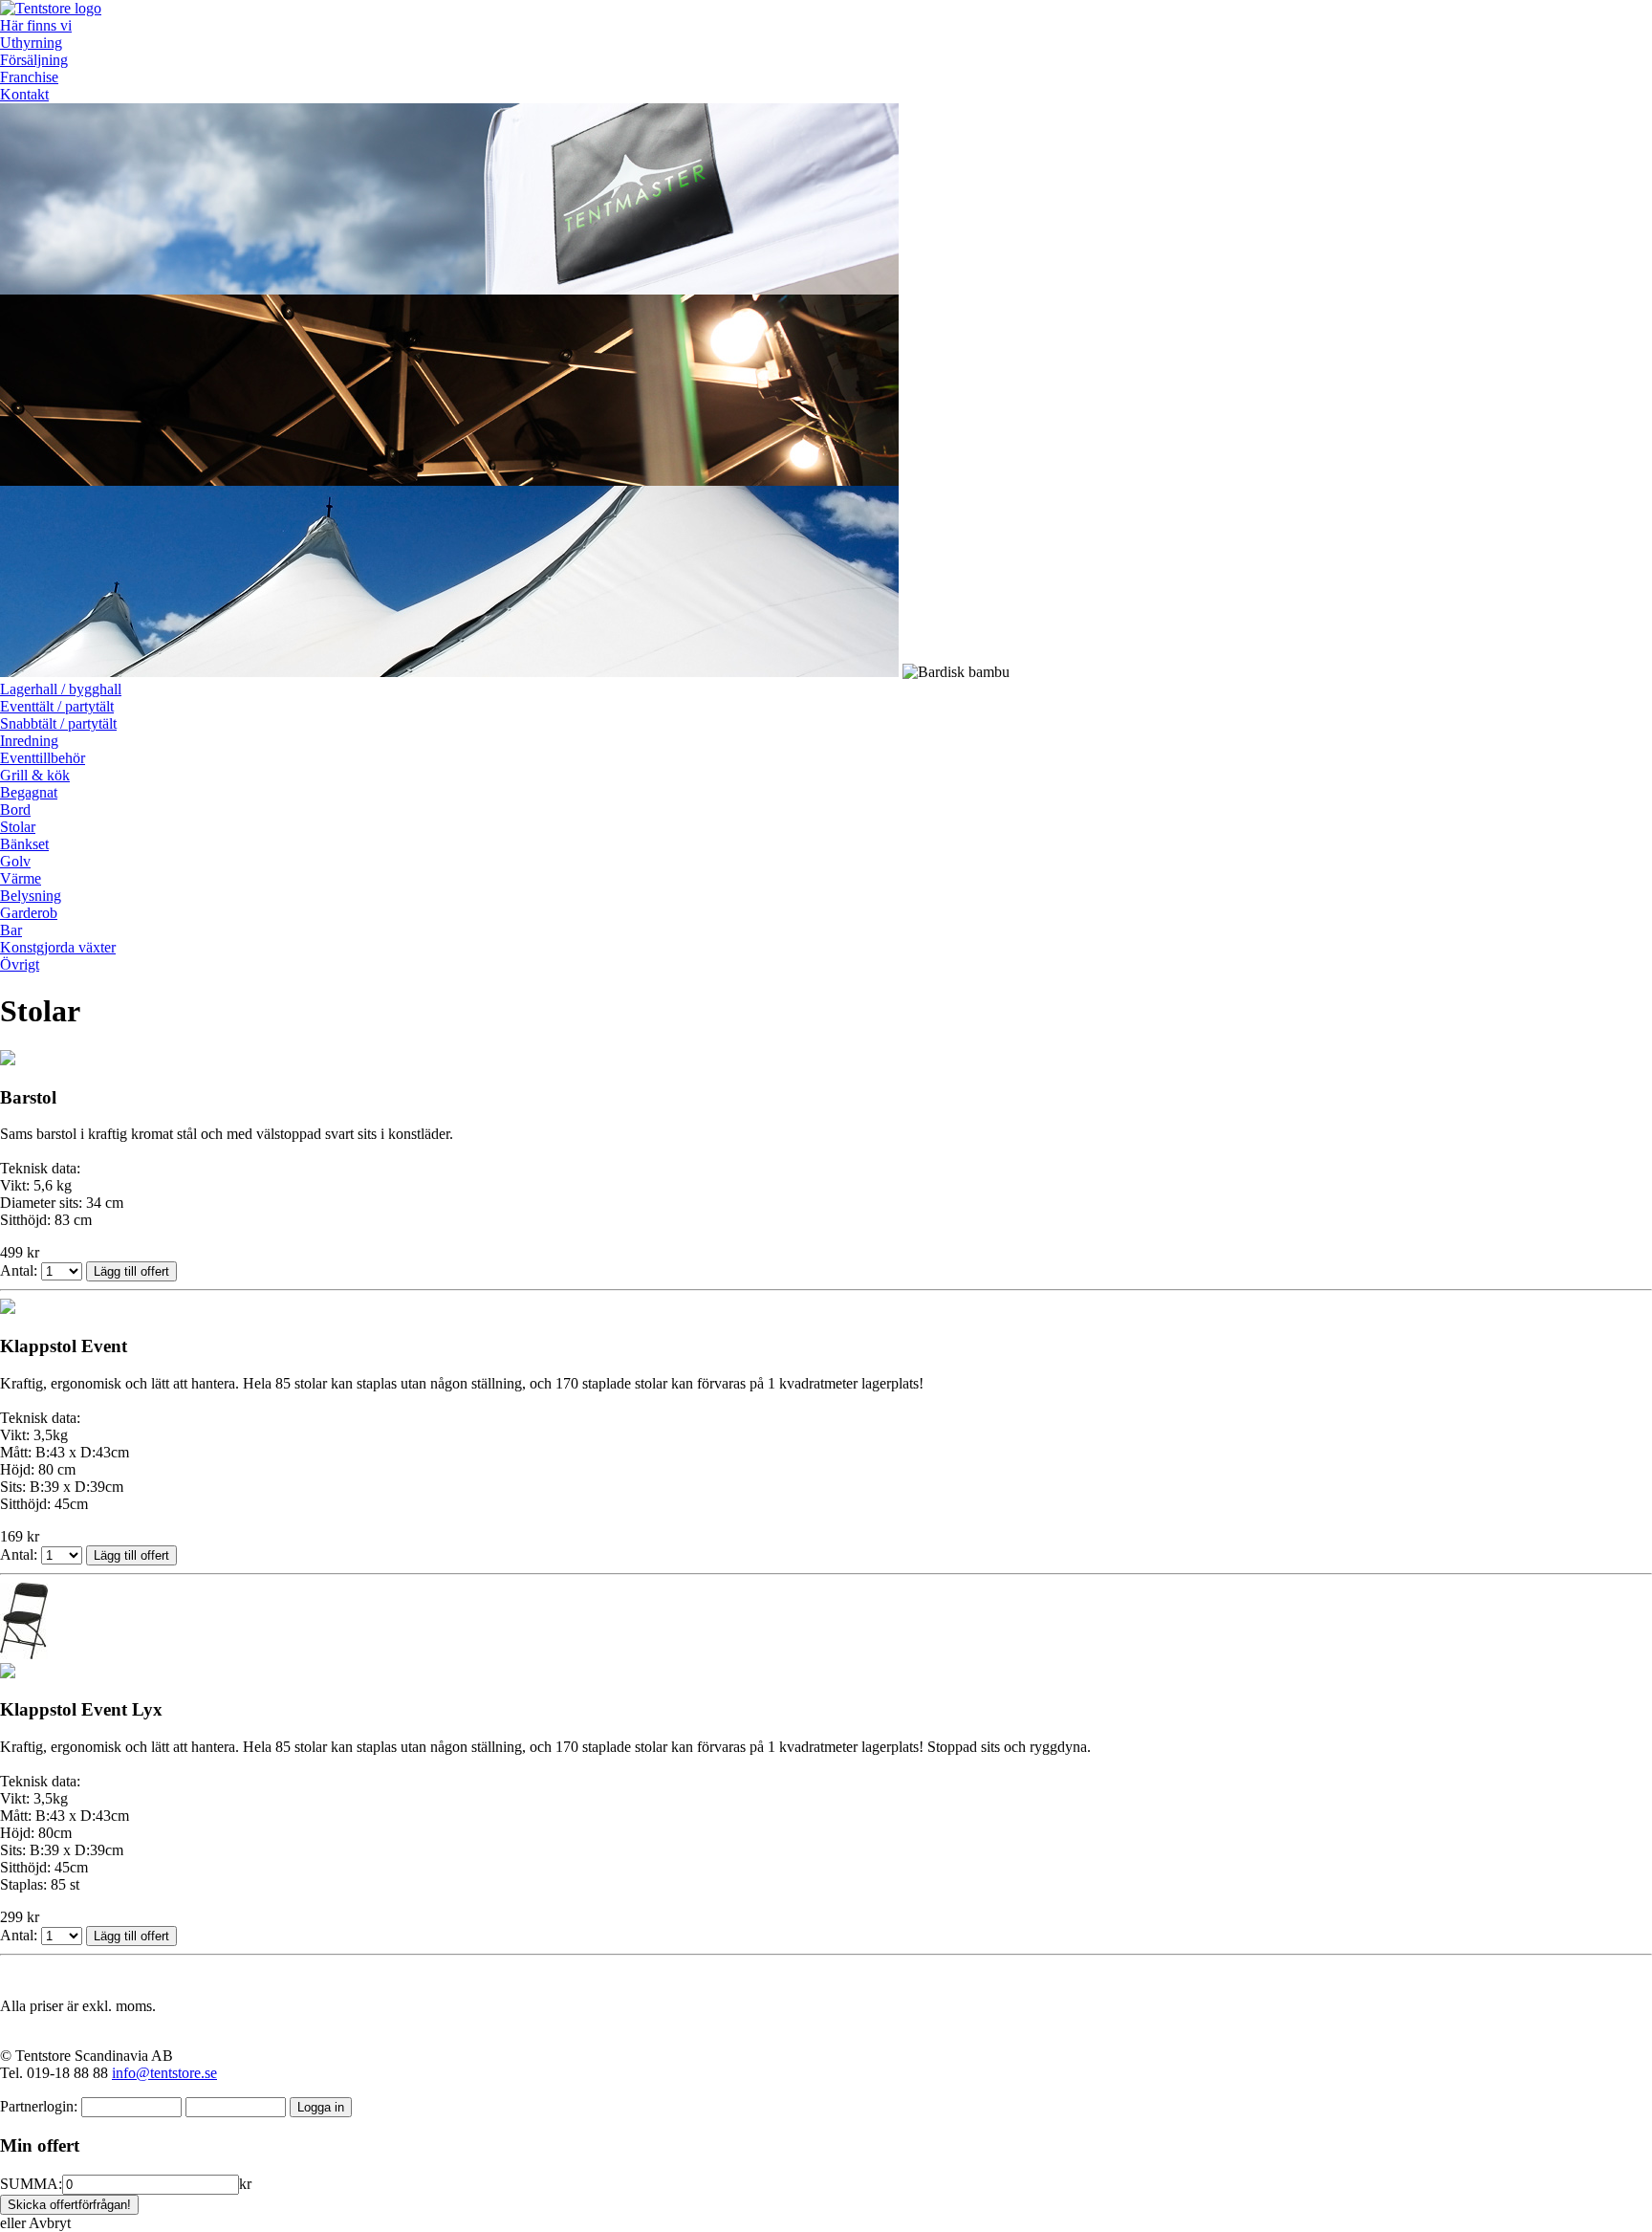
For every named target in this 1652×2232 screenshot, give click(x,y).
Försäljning (34, 60)
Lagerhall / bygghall (61, 689)
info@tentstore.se (164, 2073)
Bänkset (24, 844)
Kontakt (24, 94)
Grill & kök (35, 775)
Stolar (18, 827)
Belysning (31, 896)
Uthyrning (31, 43)
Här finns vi (36, 25)
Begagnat (29, 792)
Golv (15, 861)
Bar (11, 930)
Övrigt (20, 964)
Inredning (29, 741)
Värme (21, 878)
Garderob (29, 913)
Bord (15, 810)
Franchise (29, 77)
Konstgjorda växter (58, 947)
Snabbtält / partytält (58, 723)
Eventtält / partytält (57, 706)
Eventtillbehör (43, 758)
